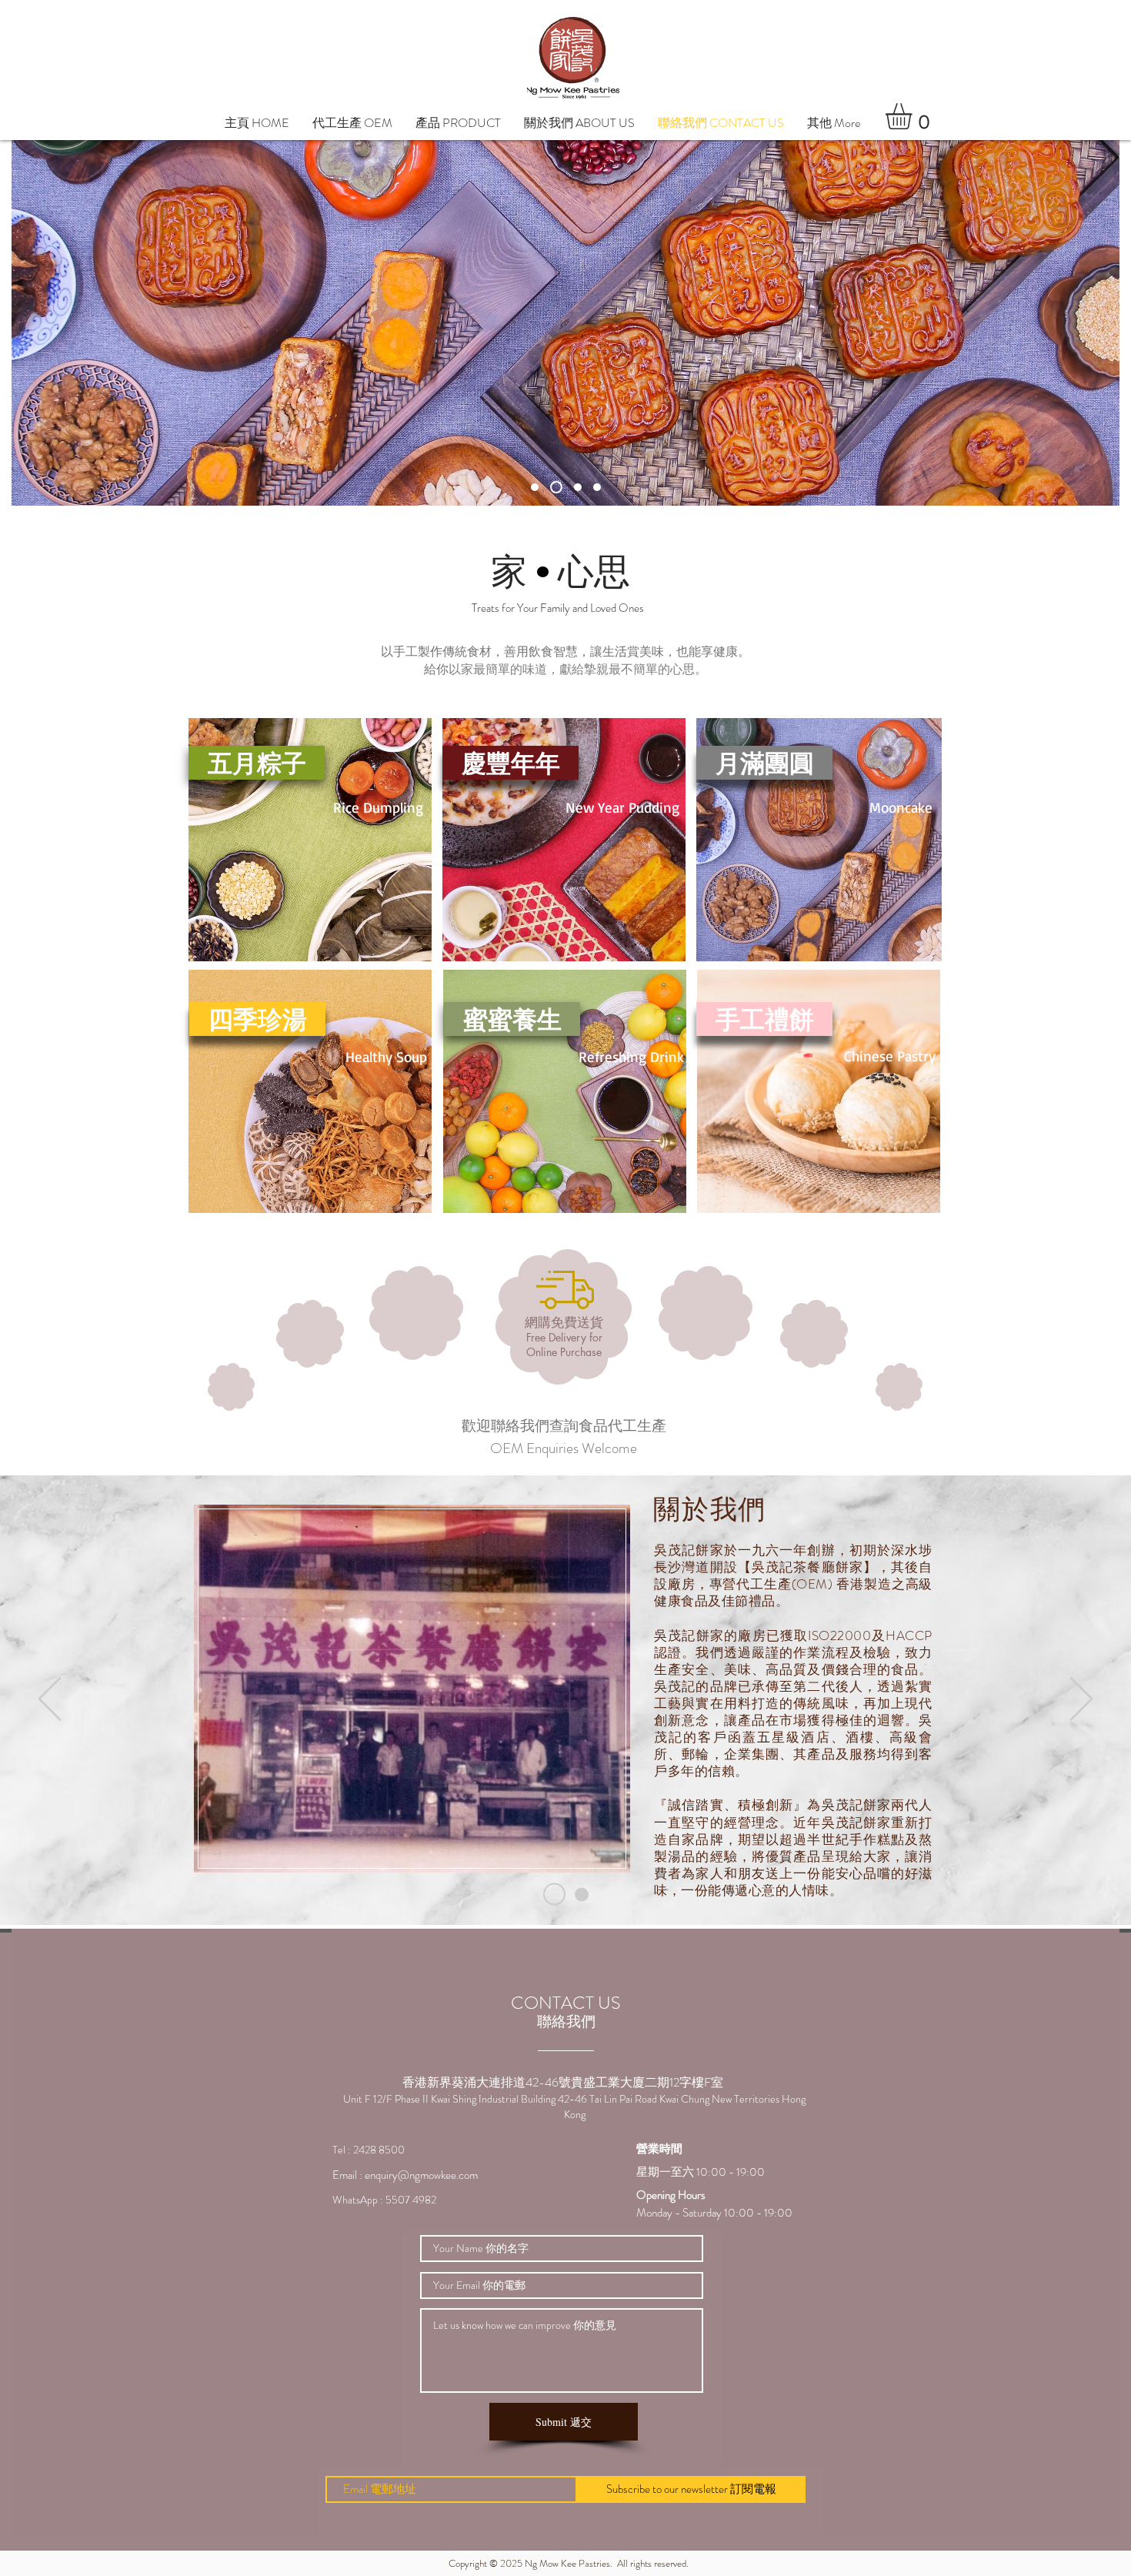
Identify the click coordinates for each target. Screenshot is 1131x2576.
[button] (458, 123)
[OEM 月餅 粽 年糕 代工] (582, 1894)
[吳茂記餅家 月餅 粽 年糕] (554, 1894)
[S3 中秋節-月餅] (554, 487)
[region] (409, 1695)
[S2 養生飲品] (597, 487)
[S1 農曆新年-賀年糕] (576, 487)
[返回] (50, 1700)
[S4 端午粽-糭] (535, 487)
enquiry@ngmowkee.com (421, 2175)
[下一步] (1081, 1700)
